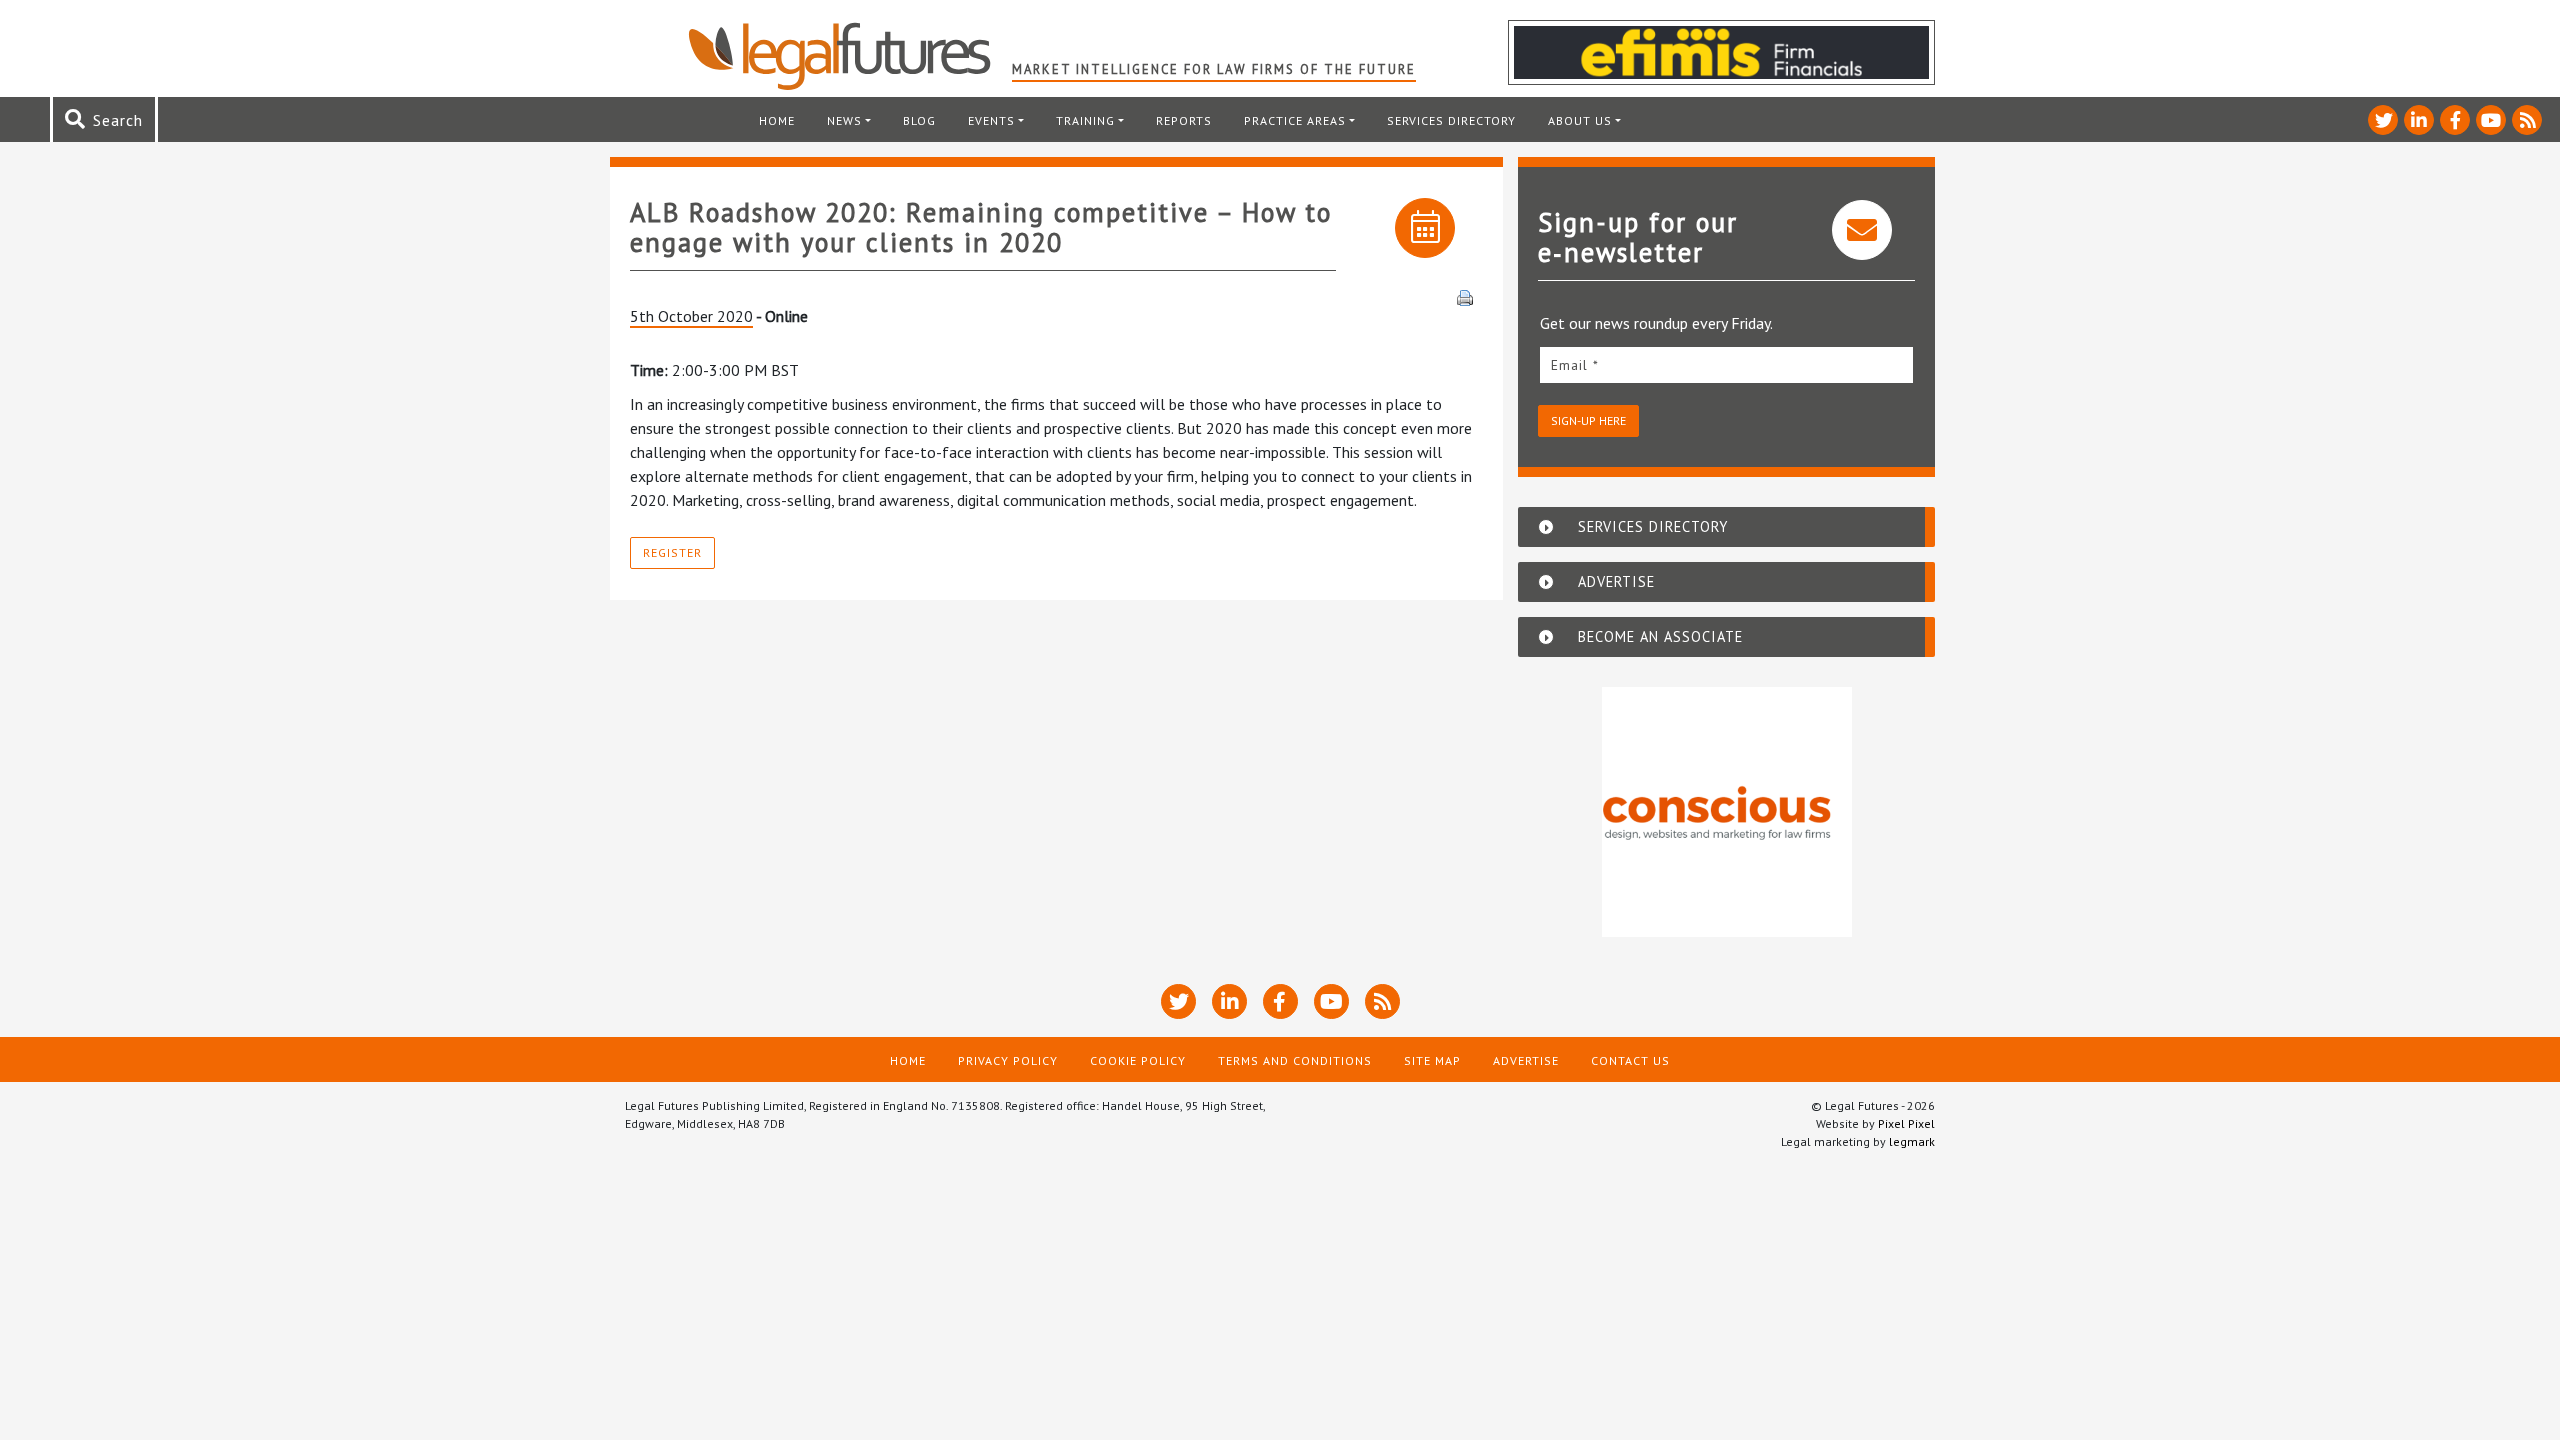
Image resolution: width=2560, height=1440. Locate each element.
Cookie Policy (1138, 1060)
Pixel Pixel (1906, 1123)
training (1085, 120)
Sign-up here (1588, 420)
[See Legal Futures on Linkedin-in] (2419, 120)
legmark (1912, 1141)
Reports (1184, 120)
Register (672, 552)
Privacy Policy (1008, 1060)
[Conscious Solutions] (1727, 812)
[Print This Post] (1465, 296)
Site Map (1432, 1060)
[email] (1726, 364)
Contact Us (1630, 1060)
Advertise (1526, 1060)
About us (1580, 120)
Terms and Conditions (1295, 1060)
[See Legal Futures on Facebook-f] (2455, 120)
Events (991, 120)
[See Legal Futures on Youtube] (2491, 120)
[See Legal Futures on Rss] (2527, 120)
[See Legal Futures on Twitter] (2383, 120)
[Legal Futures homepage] (849, 56)
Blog (919, 120)
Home (777, 120)
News (844, 120)
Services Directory (1451, 120)
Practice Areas (1295, 120)
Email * (1575, 365)
